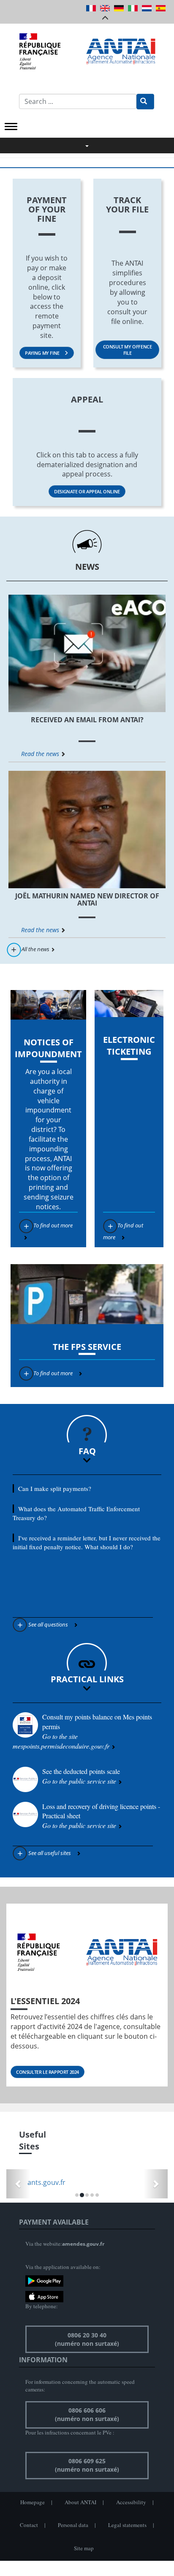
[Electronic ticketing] (129, 1004)
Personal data (73, 2525)
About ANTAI (80, 2502)
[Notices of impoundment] (48, 1005)
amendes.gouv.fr (83, 2244)
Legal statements (127, 2525)
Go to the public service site (79, 1781)
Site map (84, 2548)
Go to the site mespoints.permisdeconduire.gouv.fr (62, 1741)
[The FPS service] (87, 1294)
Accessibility (131, 2502)
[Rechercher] (145, 102)
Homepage (33, 2502)
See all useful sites (50, 1853)
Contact (29, 2525)
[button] (87, 1460)
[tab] (87, 1461)
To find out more (53, 1225)
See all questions (48, 1624)
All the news (35, 949)
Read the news (40, 754)
